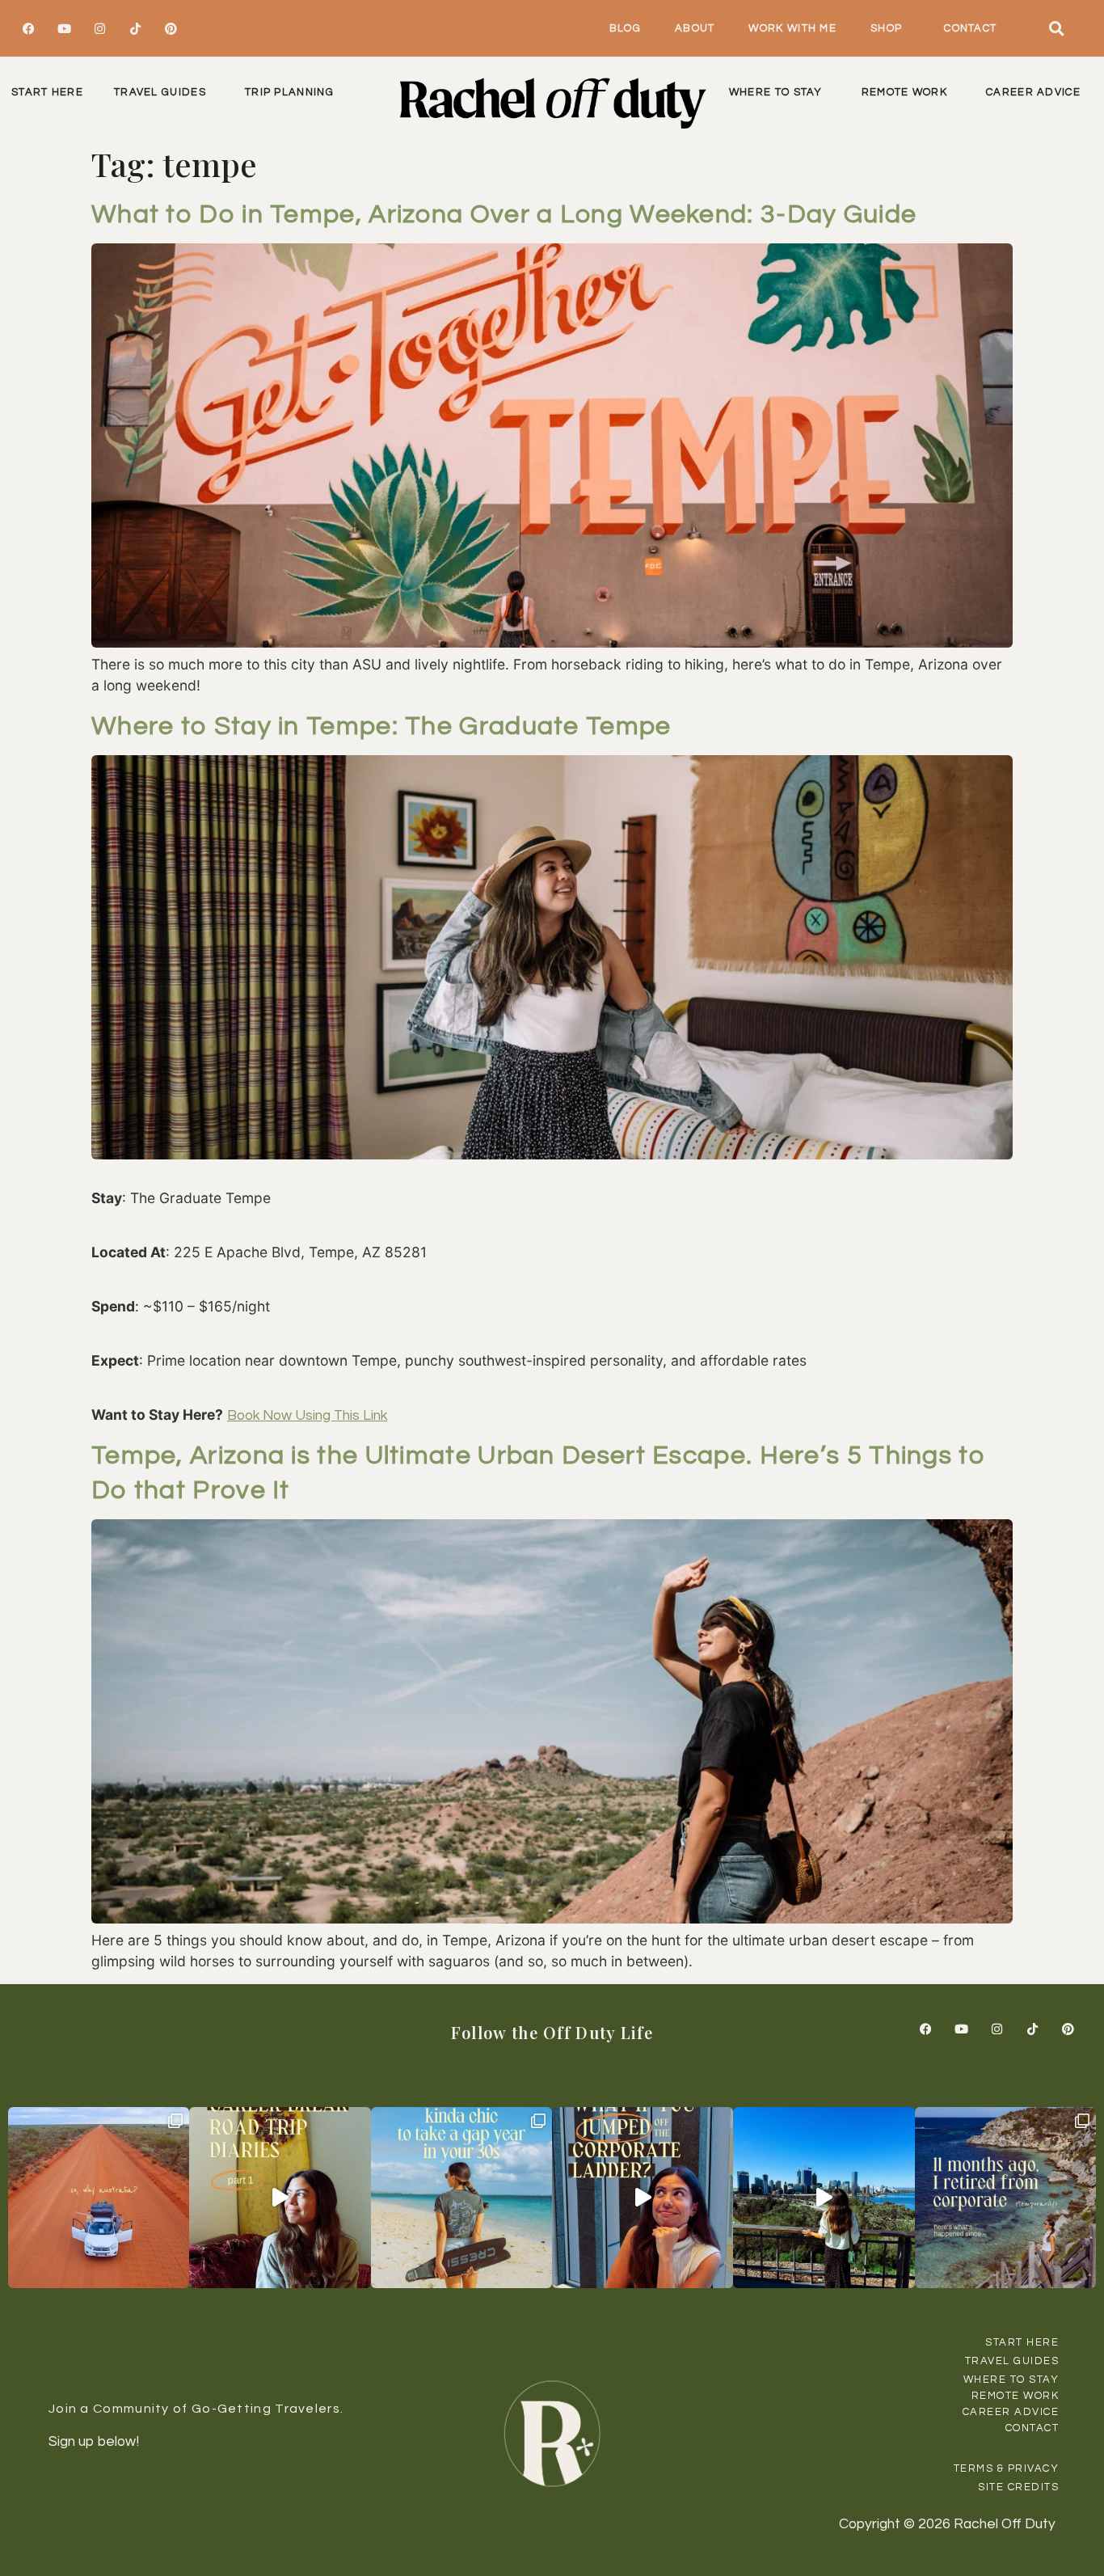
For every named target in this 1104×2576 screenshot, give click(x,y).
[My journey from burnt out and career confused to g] (1005, 2198)
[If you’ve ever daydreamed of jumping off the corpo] (643, 2198)
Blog (625, 28)
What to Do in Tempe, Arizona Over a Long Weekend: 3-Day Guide (504, 215)
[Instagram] (99, 28)
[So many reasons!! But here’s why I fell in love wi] (99, 2198)
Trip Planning (289, 92)
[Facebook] (28, 28)
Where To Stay (776, 92)
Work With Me (792, 28)
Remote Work (904, 92)
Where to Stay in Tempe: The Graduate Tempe (381, 726)
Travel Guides (160, 92)
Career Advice (1033, 92)
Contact (970, 28)
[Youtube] (64, 28)
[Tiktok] (135, 28)
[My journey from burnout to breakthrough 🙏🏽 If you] (824, 2198)
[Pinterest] (171, 28)
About (695, 28)
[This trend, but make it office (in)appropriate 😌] (461, 2198)
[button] (1057, 28)
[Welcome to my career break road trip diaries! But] (280, 2198)
